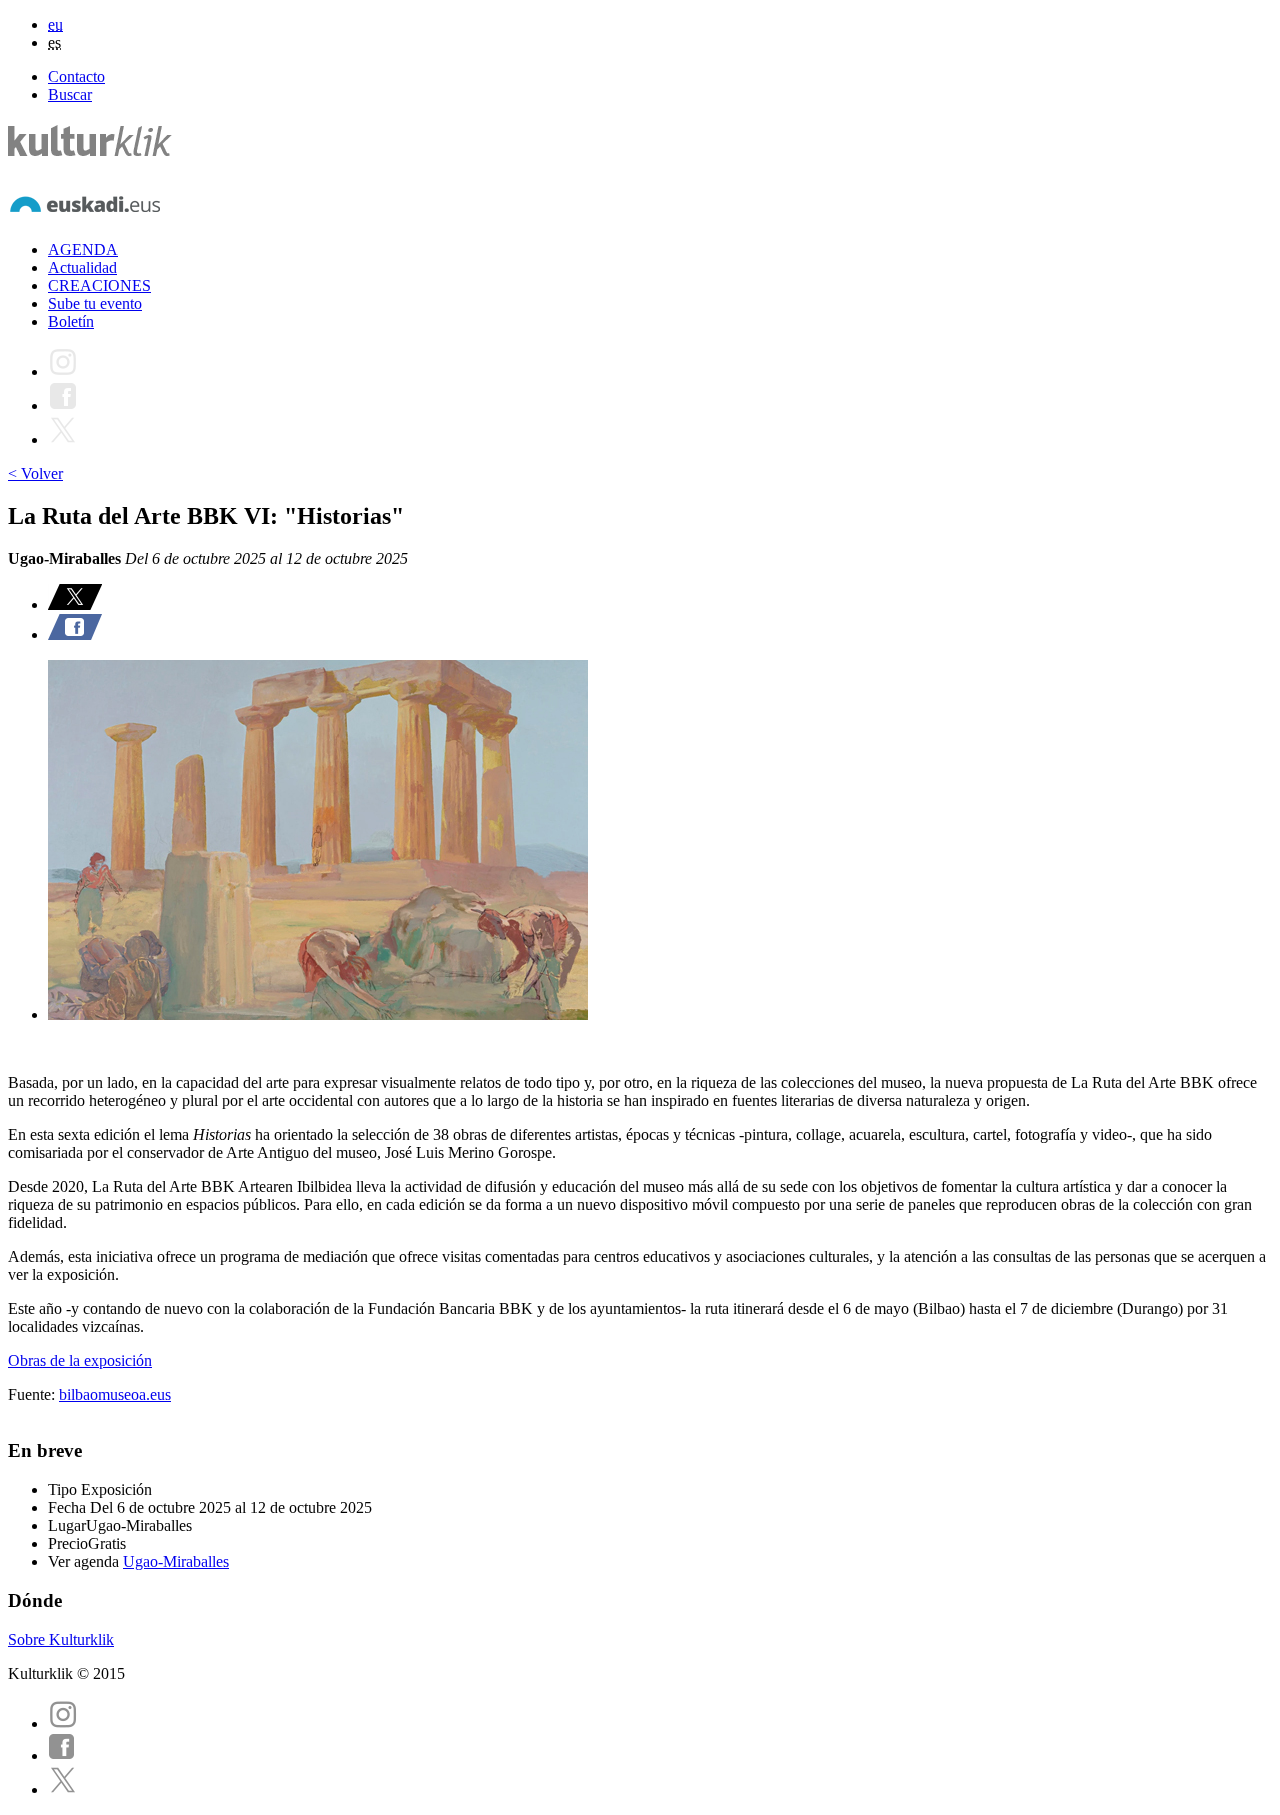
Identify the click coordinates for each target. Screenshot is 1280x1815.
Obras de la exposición (80, 1360)
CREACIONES (99, 285)
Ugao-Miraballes (176, 1561)
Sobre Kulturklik (61, 1639)
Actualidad (82, 267)
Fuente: (33, 1394)
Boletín (71, 321)
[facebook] (62, 1755)
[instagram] (63, 1723)
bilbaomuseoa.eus (115, 1394)
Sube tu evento (95, 303)
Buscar (70, 94)
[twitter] (63, 1789)
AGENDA (83, 249)
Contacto (76, 76)
